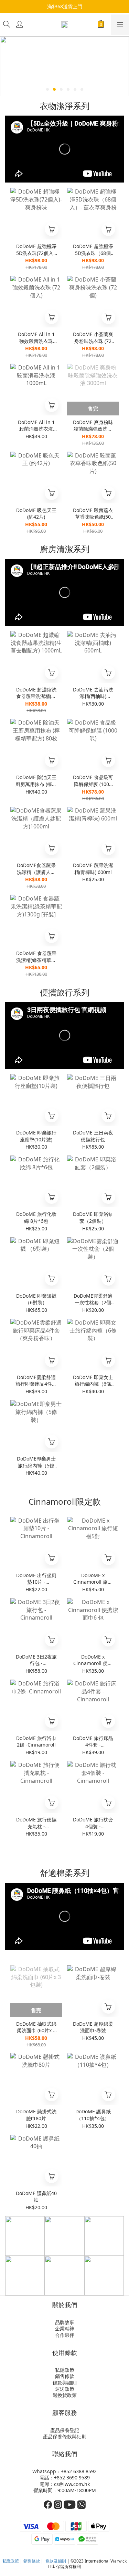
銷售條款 (65, 2376)
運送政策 (65, 2389)
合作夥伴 (65, 2335)
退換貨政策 (65, 2395)
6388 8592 (85, 2471)
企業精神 (65, 2328)
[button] (64, 149)
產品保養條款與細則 (65, 2436)
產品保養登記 (65, 2430)
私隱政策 (65, 2370)
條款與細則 (65, 2383)
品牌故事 (65, 2322)
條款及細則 (56, 2561)
